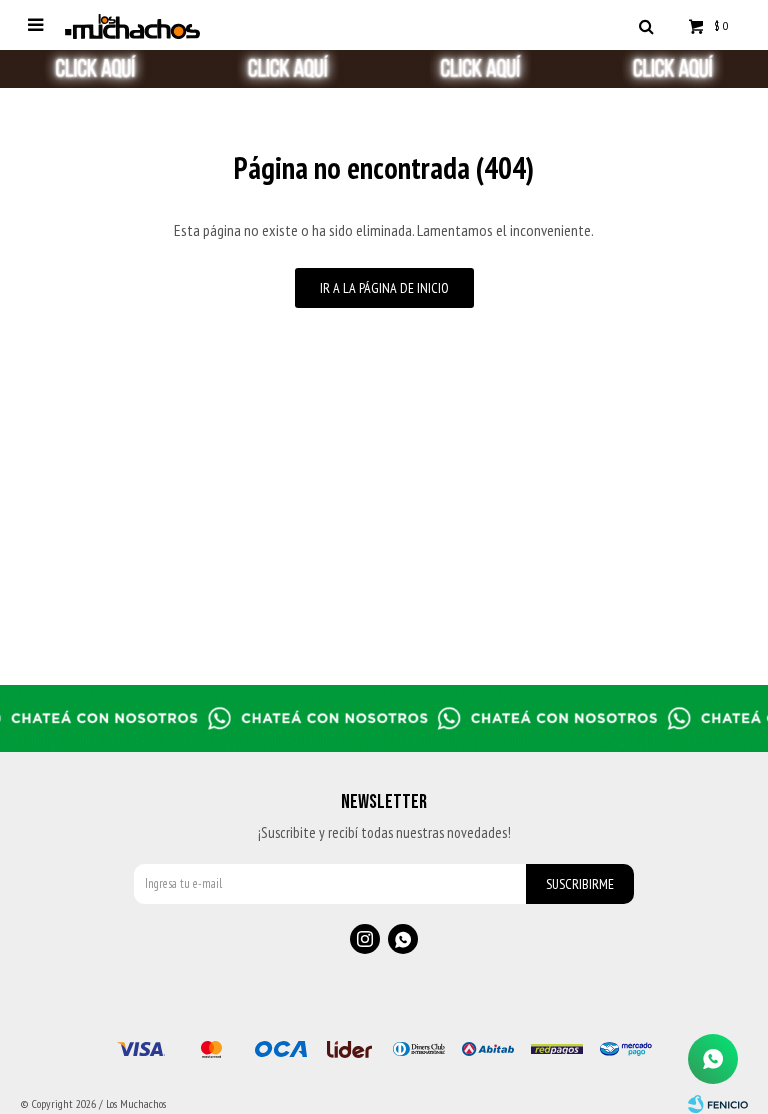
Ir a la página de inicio (384, 288)
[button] (646, 25)
